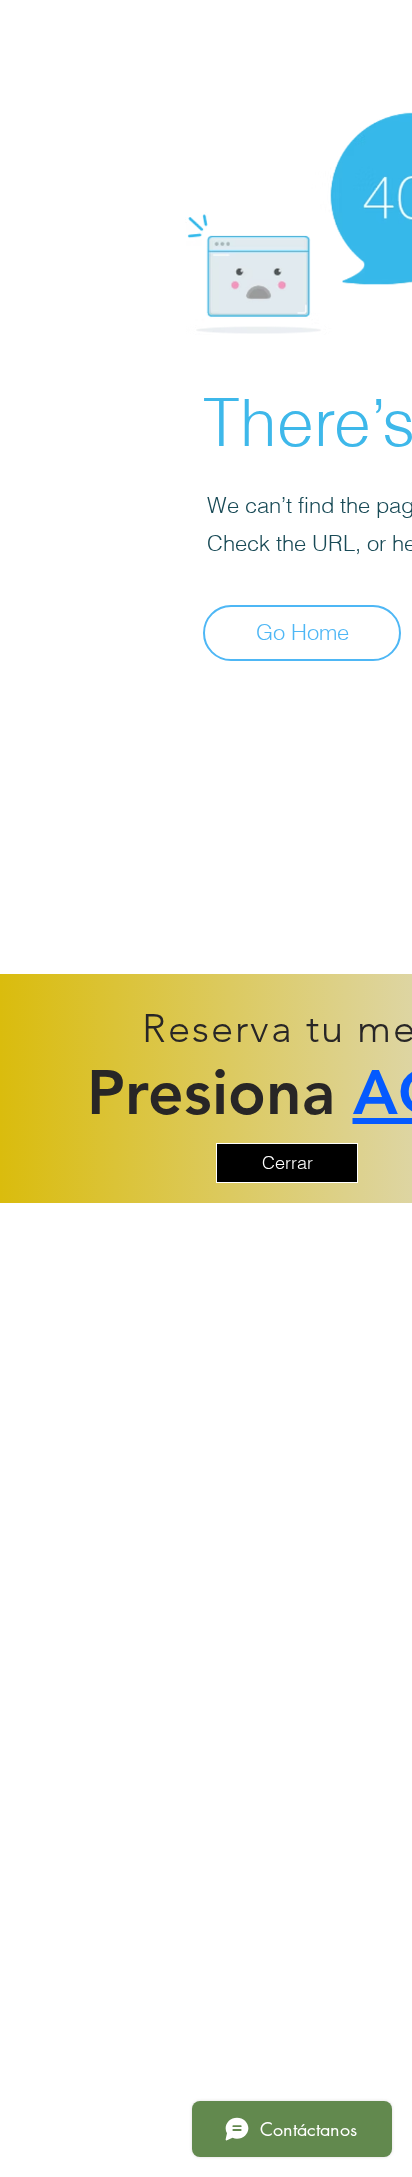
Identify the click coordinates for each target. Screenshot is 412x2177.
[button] (287, 1163)
